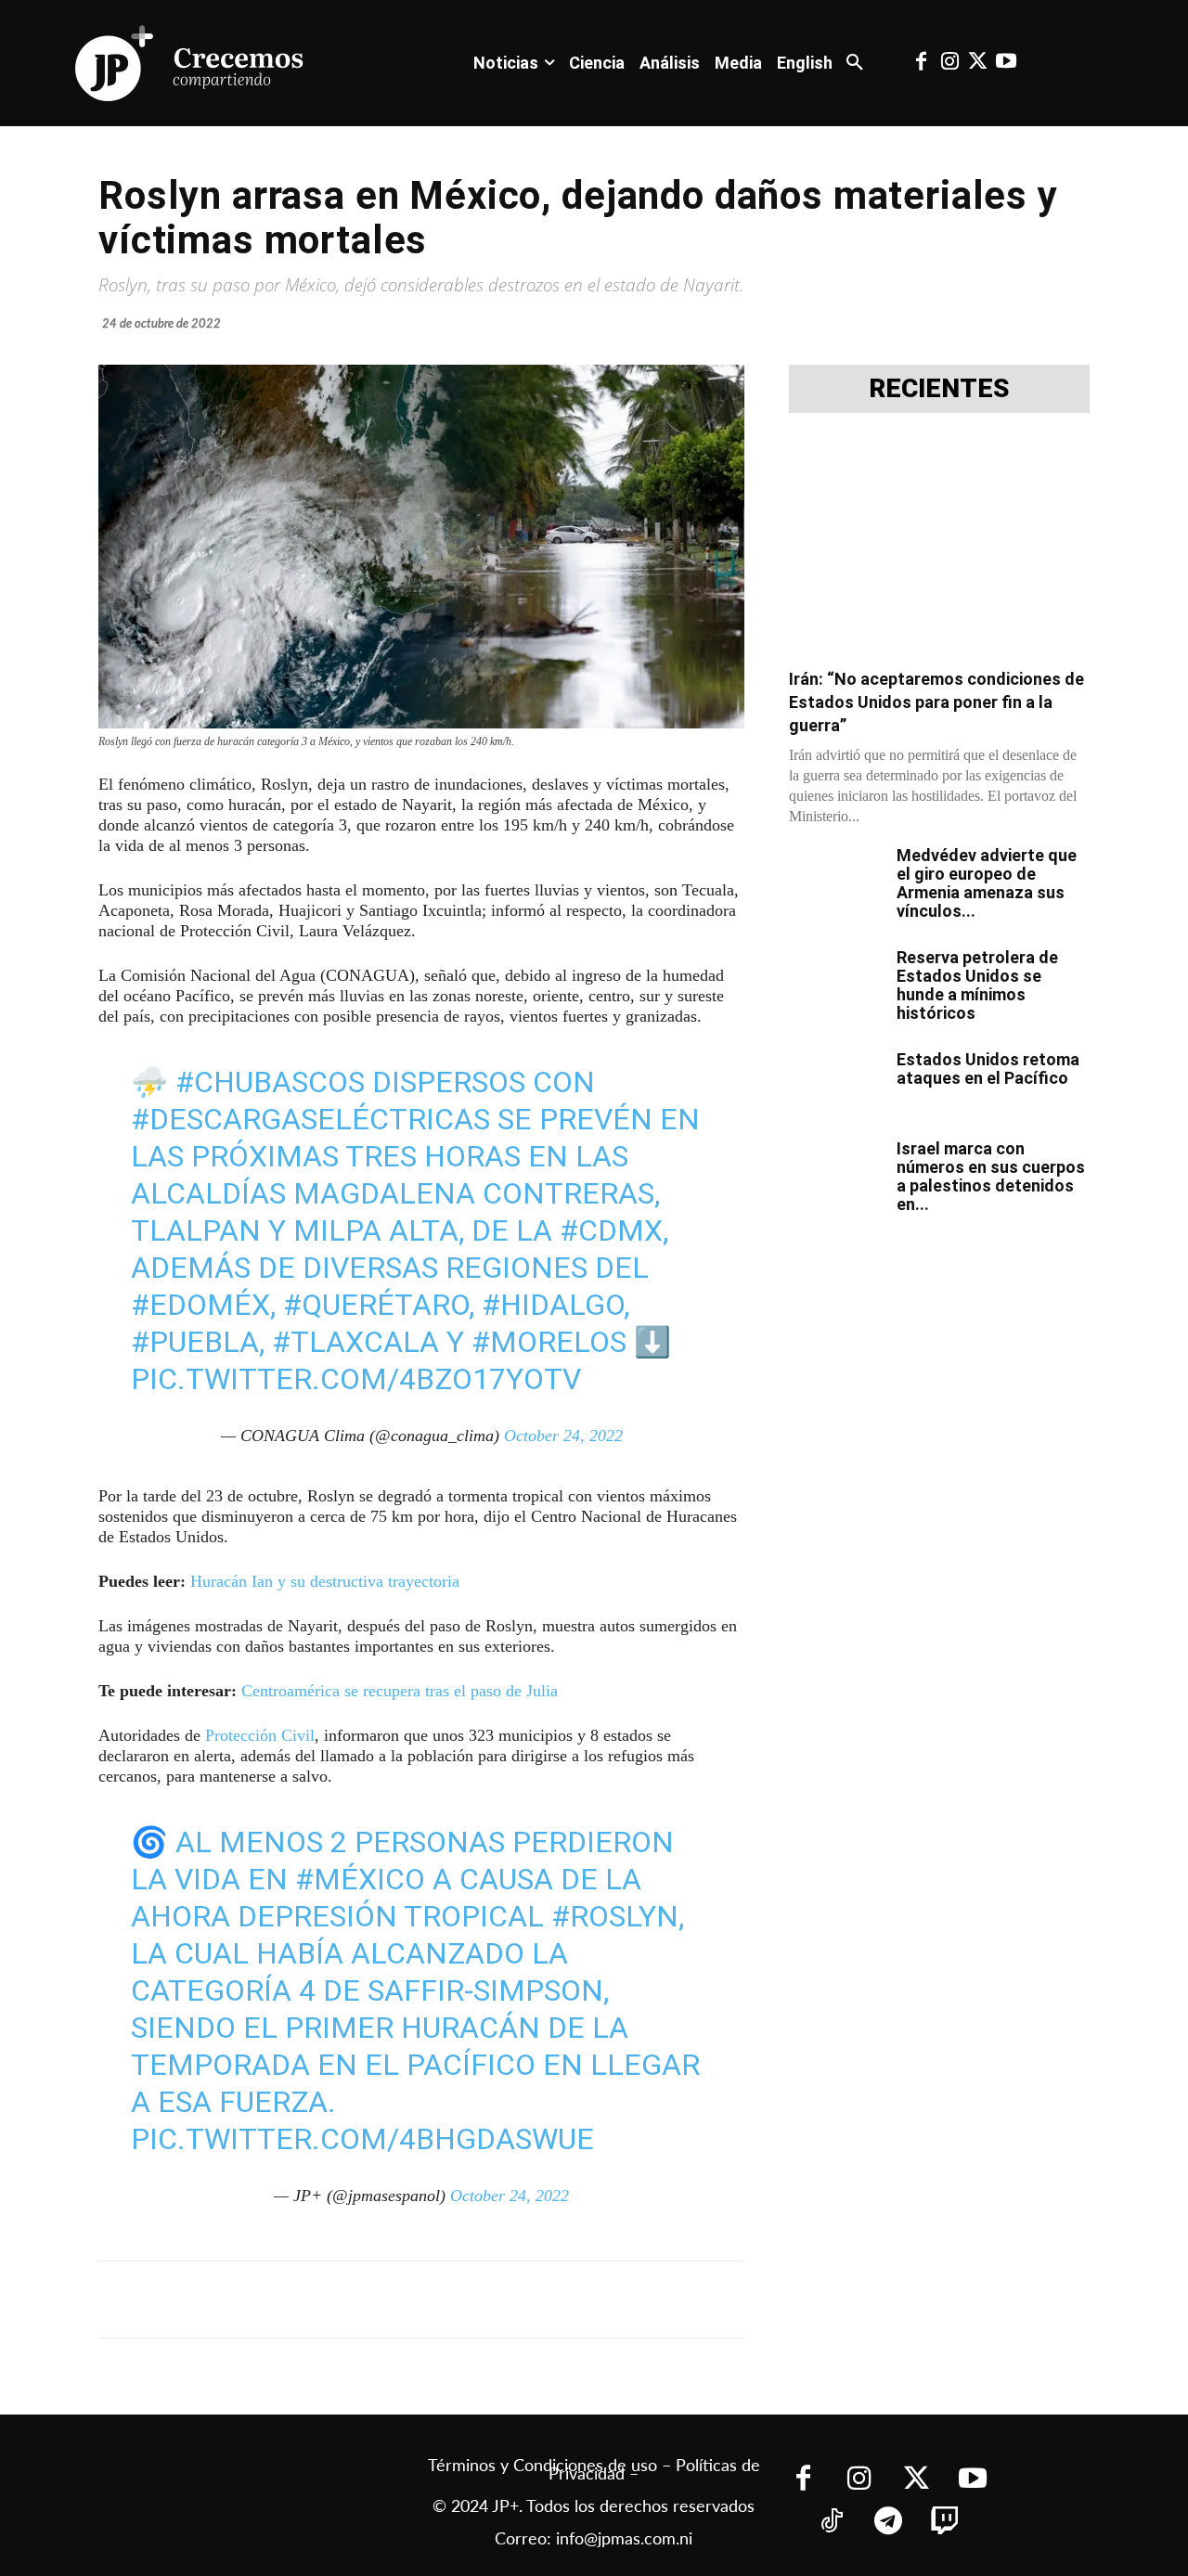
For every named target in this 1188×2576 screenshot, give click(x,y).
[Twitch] (944, 2523)
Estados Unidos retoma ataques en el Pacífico (988, 1069)
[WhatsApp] (381, 2299)
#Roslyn (615, 1916)
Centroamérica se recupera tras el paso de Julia (400, 1691)
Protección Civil (260, 1735)
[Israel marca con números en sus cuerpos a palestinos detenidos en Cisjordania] (835, 1172)
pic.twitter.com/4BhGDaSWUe (362, 2139)
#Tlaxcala (355, 1342)
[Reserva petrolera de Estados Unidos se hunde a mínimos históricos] (835, 981)
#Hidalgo (553, 1305)
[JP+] (190, 63)
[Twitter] (977, 63)
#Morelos (549, 1342)
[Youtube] (1006, 63)
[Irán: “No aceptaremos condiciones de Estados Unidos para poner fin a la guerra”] (939, 546)
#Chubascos (270, 1082)
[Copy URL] (509, 2299)
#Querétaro (376, 1305)
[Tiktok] (831, 2523)
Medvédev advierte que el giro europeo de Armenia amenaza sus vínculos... (987, 883)
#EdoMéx (200, 1305)
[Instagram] (949, 63)
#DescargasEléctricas (310, 1119)
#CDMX (611, 1230)
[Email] (466, 2299)
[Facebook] (922, 63)
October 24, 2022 (563, 1436)
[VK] (423, 2299)
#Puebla (195, 1342)
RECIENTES (939, 389)
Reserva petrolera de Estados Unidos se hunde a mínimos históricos (977, 985)
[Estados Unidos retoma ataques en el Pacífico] (835, 1083)
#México (360, 1879)
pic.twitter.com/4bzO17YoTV (356, 1379)
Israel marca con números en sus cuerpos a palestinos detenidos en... (991, 1176)
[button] (855, 63)
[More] (552, 2299)
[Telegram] (338, 2299)
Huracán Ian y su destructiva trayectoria (325, 1581)
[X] (295, 2299)
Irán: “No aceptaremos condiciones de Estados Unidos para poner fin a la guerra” (936, 702)
